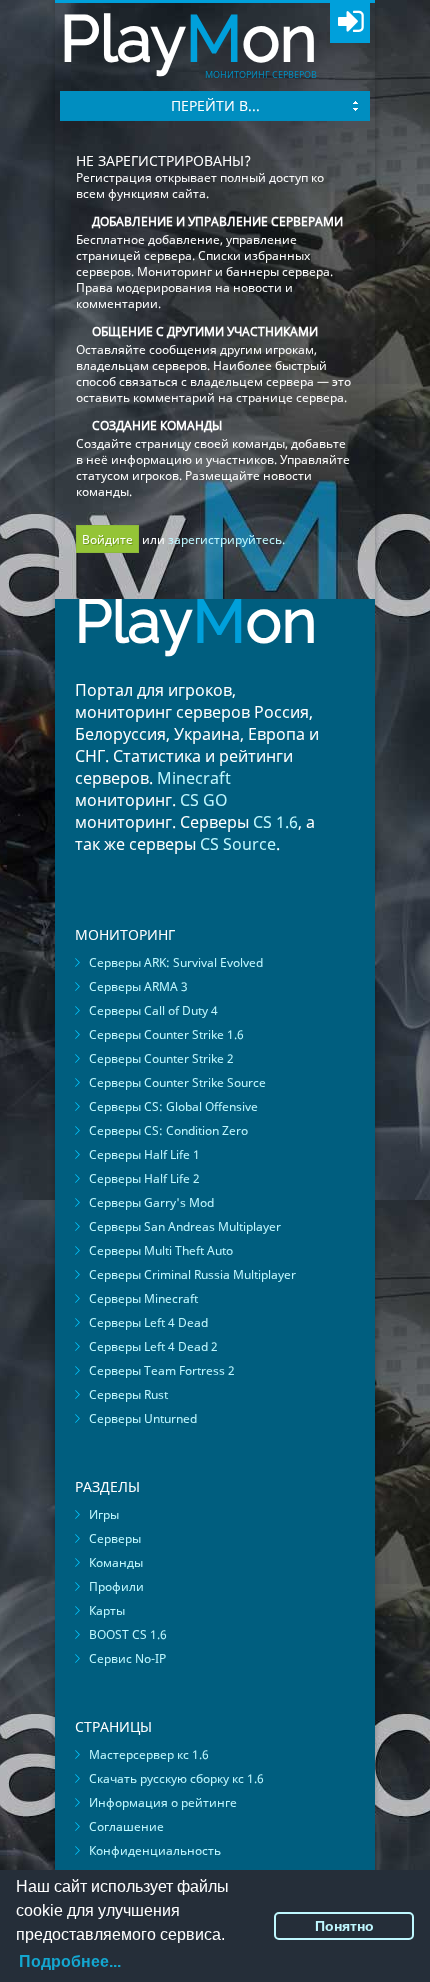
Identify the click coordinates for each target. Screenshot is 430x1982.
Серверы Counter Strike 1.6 (166, 1034)
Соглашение (126, 1826)
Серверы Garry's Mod (151, 1202)
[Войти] (350, 23)
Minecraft (194, 778)
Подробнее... (70, 1961)
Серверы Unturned (143, 1418)
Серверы (115, 1538)
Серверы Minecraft (143, 1298)
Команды (116, 1562)
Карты (107, 1610)
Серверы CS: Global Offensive (173, 1106)
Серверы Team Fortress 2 (162, 1370)
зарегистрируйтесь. (226, 539)
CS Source (238, 844)
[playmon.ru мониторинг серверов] (196, 670)
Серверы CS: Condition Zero (168, 1130)
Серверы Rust (128, 1394)
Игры (104, 1514)
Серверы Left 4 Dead (148, 1322)
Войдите (107, 539)
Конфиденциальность (155, 1850)
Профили (116, 1586)
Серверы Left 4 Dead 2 (153, 1346)
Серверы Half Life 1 (144, 1154)
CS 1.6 (275, 822)
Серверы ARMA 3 (138, 986)
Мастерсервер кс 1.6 (149, 1754)
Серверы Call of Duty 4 (153, 1010)
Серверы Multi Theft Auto (161, 1250)
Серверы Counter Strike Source (177, 1082)
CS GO (204, 800)
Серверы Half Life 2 (144, 1178)
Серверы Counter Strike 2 (161, 1058)
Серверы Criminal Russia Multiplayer (192, 1274)
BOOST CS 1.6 (128, 1634)
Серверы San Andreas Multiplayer (185, 1226)
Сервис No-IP (127, 1658)
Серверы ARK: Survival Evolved (176, 962)
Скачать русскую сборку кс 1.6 (176, 1778)
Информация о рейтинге (163, 1802)
